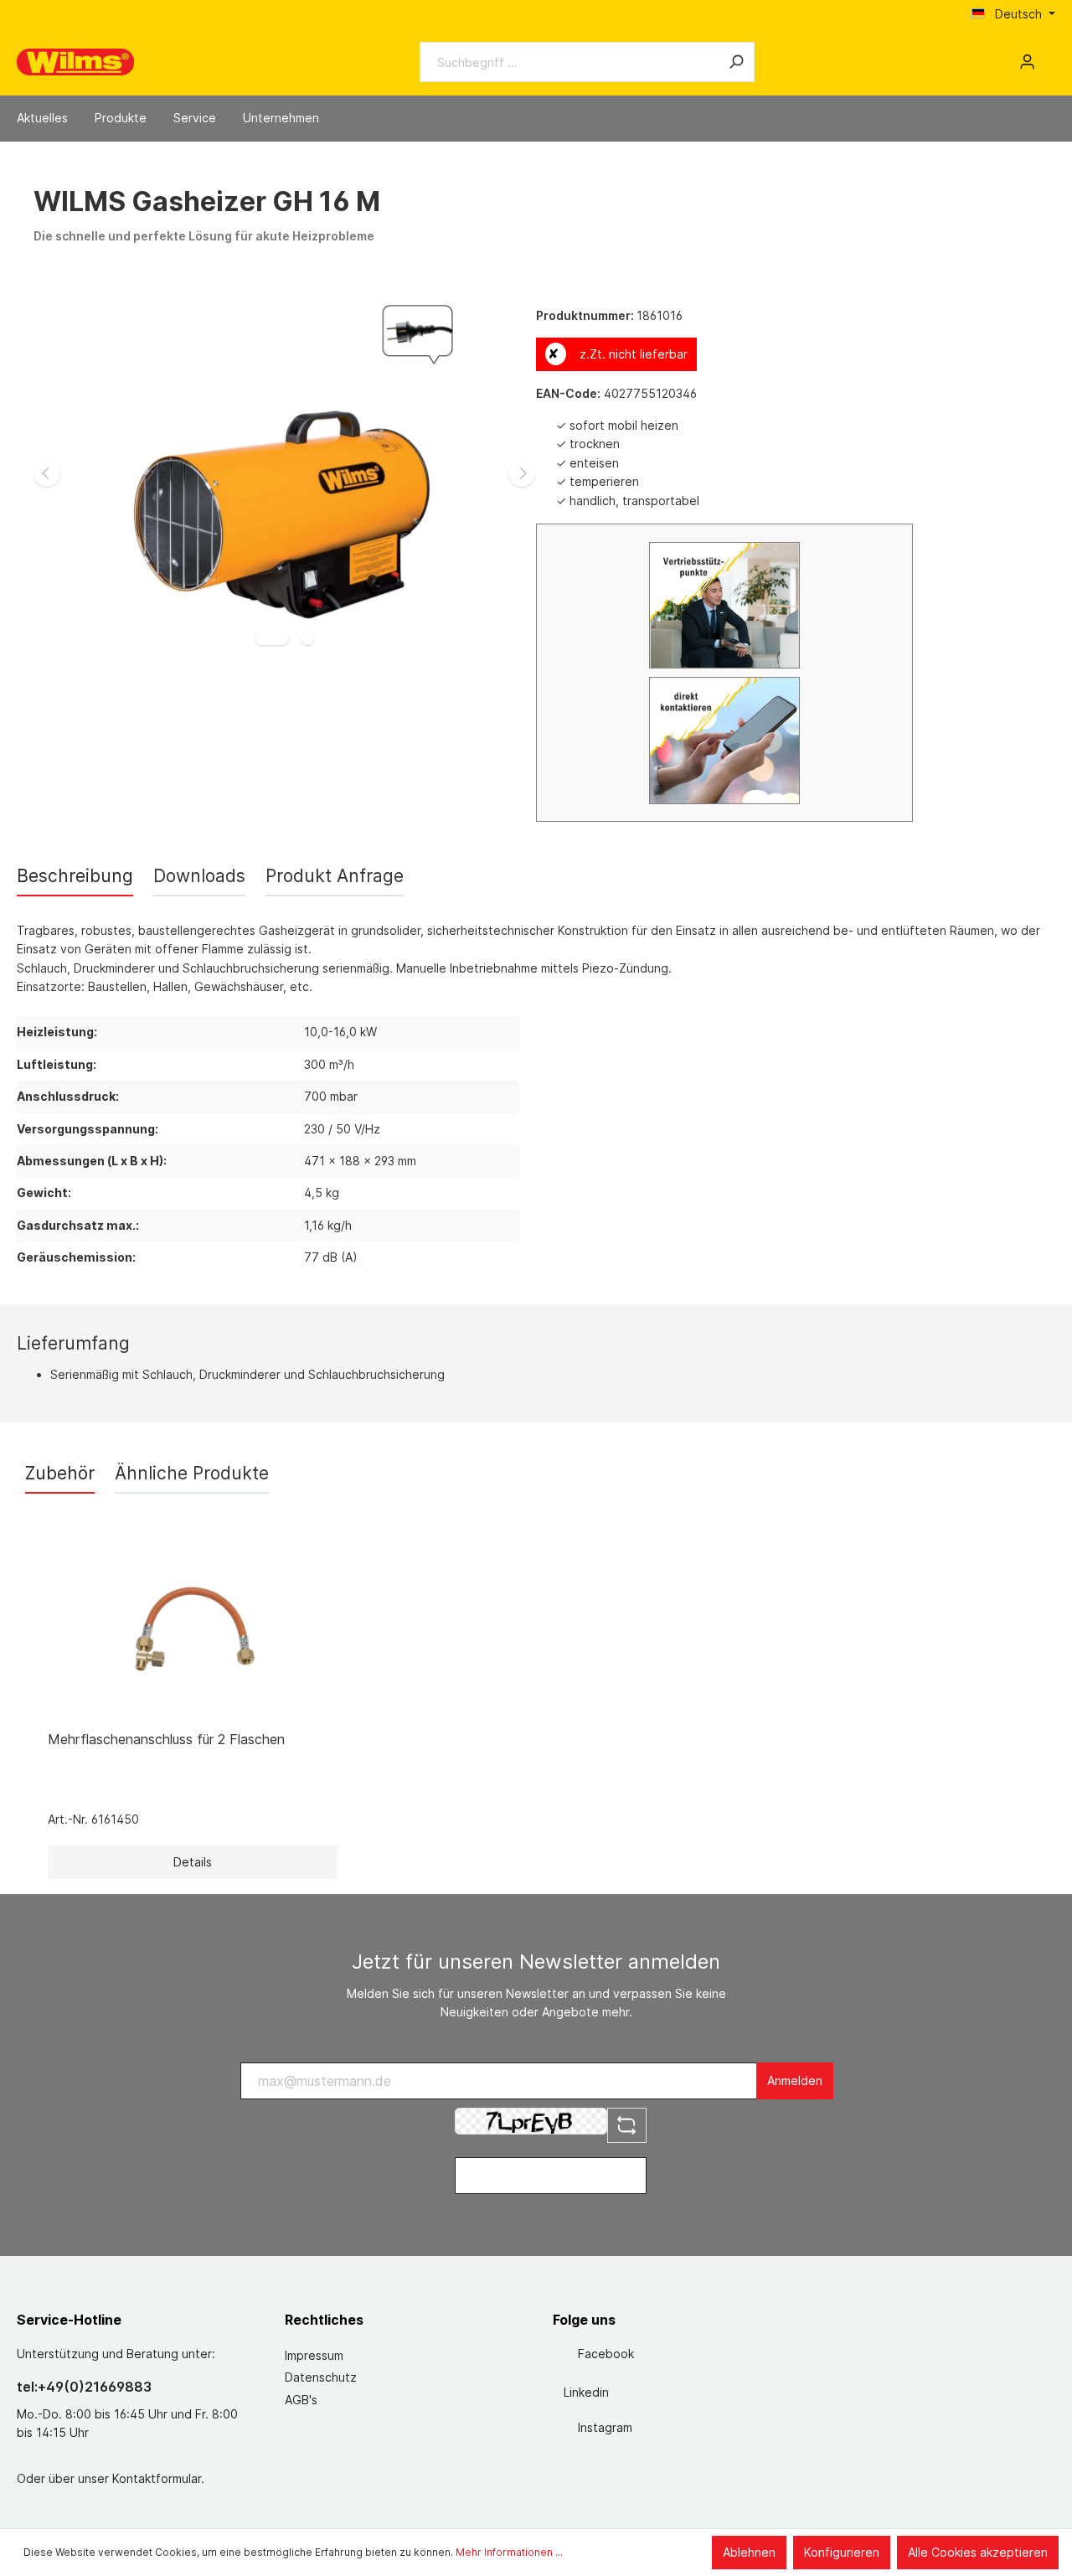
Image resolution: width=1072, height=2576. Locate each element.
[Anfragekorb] (1049, 56)
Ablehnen (749, 2552)
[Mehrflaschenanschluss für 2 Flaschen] (193, 1634)
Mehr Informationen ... (509, 2552)
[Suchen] (736, 62)
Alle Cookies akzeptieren (978, 2552)
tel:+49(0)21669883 (84, 2387)
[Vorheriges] (47, 473)
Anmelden (795, 2080)
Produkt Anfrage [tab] (335, 876)
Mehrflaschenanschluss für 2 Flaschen (166, 1739)
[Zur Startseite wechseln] (75, 62)
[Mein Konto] (1027, 62)
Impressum (314, 2355)
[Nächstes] (522, 473)
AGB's (301, 2400)
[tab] (75, 876)
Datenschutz (321, 2377)
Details (193, 1862)
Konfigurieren (842, 2552)
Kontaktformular (157, 2478)
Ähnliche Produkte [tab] (192, 1473)
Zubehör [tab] (60, 1473)
